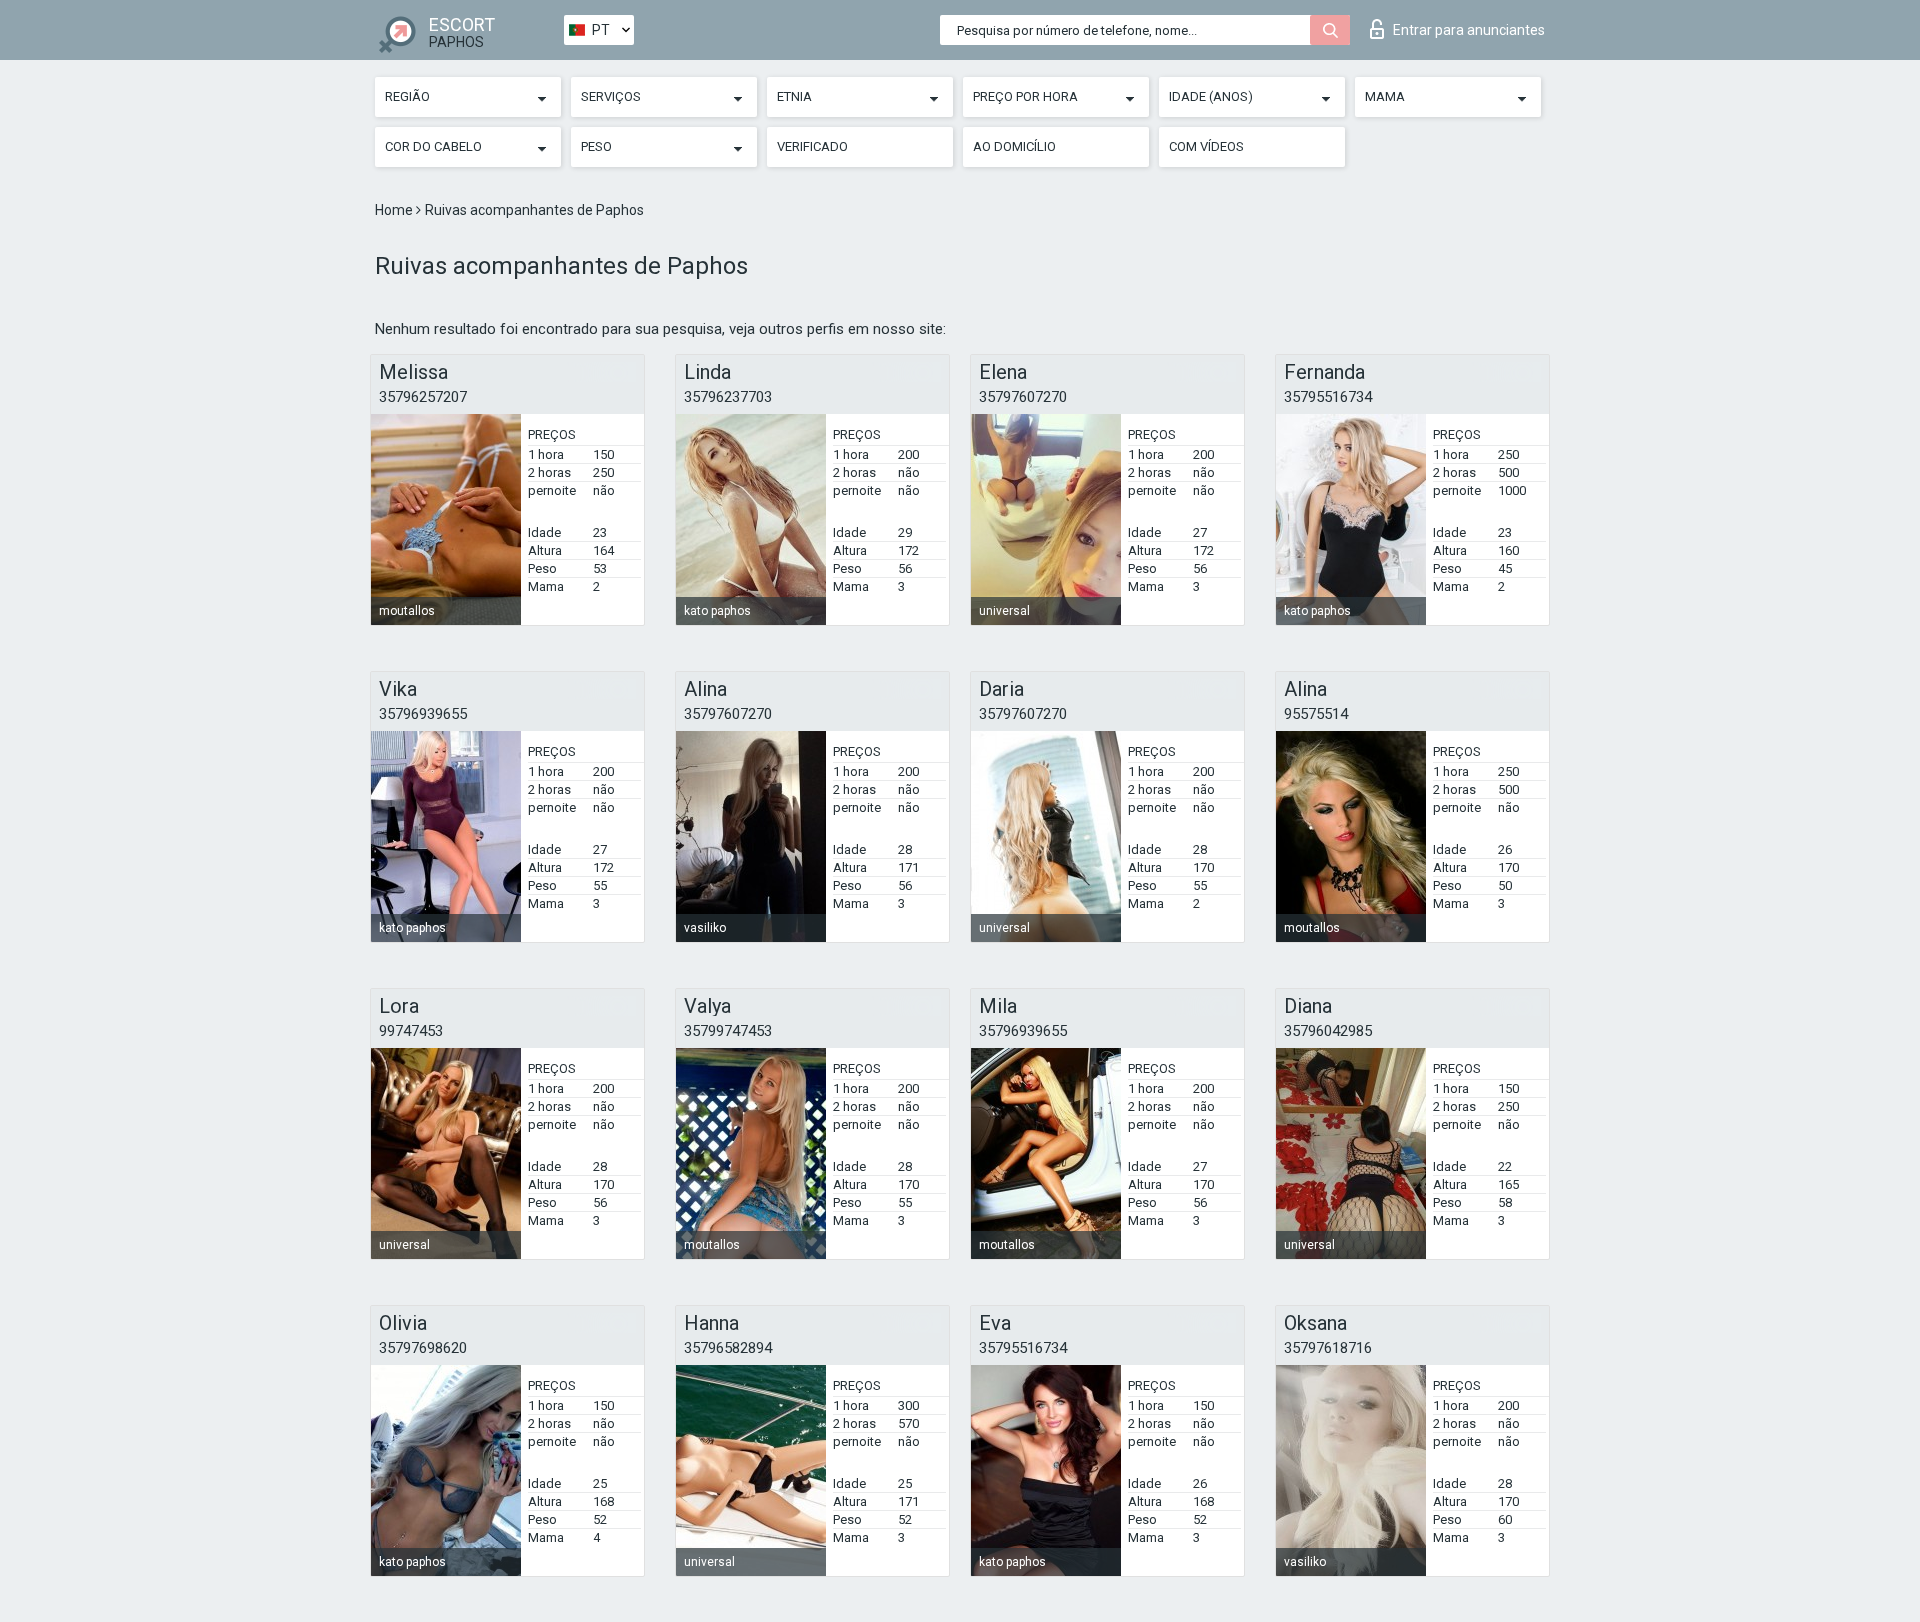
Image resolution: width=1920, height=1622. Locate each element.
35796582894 (728, 1348)
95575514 (1316, 714)
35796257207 (423, 397)
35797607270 (1023, 397)
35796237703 (728, 397)
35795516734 (1328, 397)
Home (395, 210)
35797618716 (1328, 1348)
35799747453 (728, 1031)
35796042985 (1328, 1031)
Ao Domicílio (1014, 146)
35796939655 (423, 714)
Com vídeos (1206, 146)
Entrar (1469, 30)
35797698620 (423, 1348)
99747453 (411, 1031)
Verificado (812, 146)
